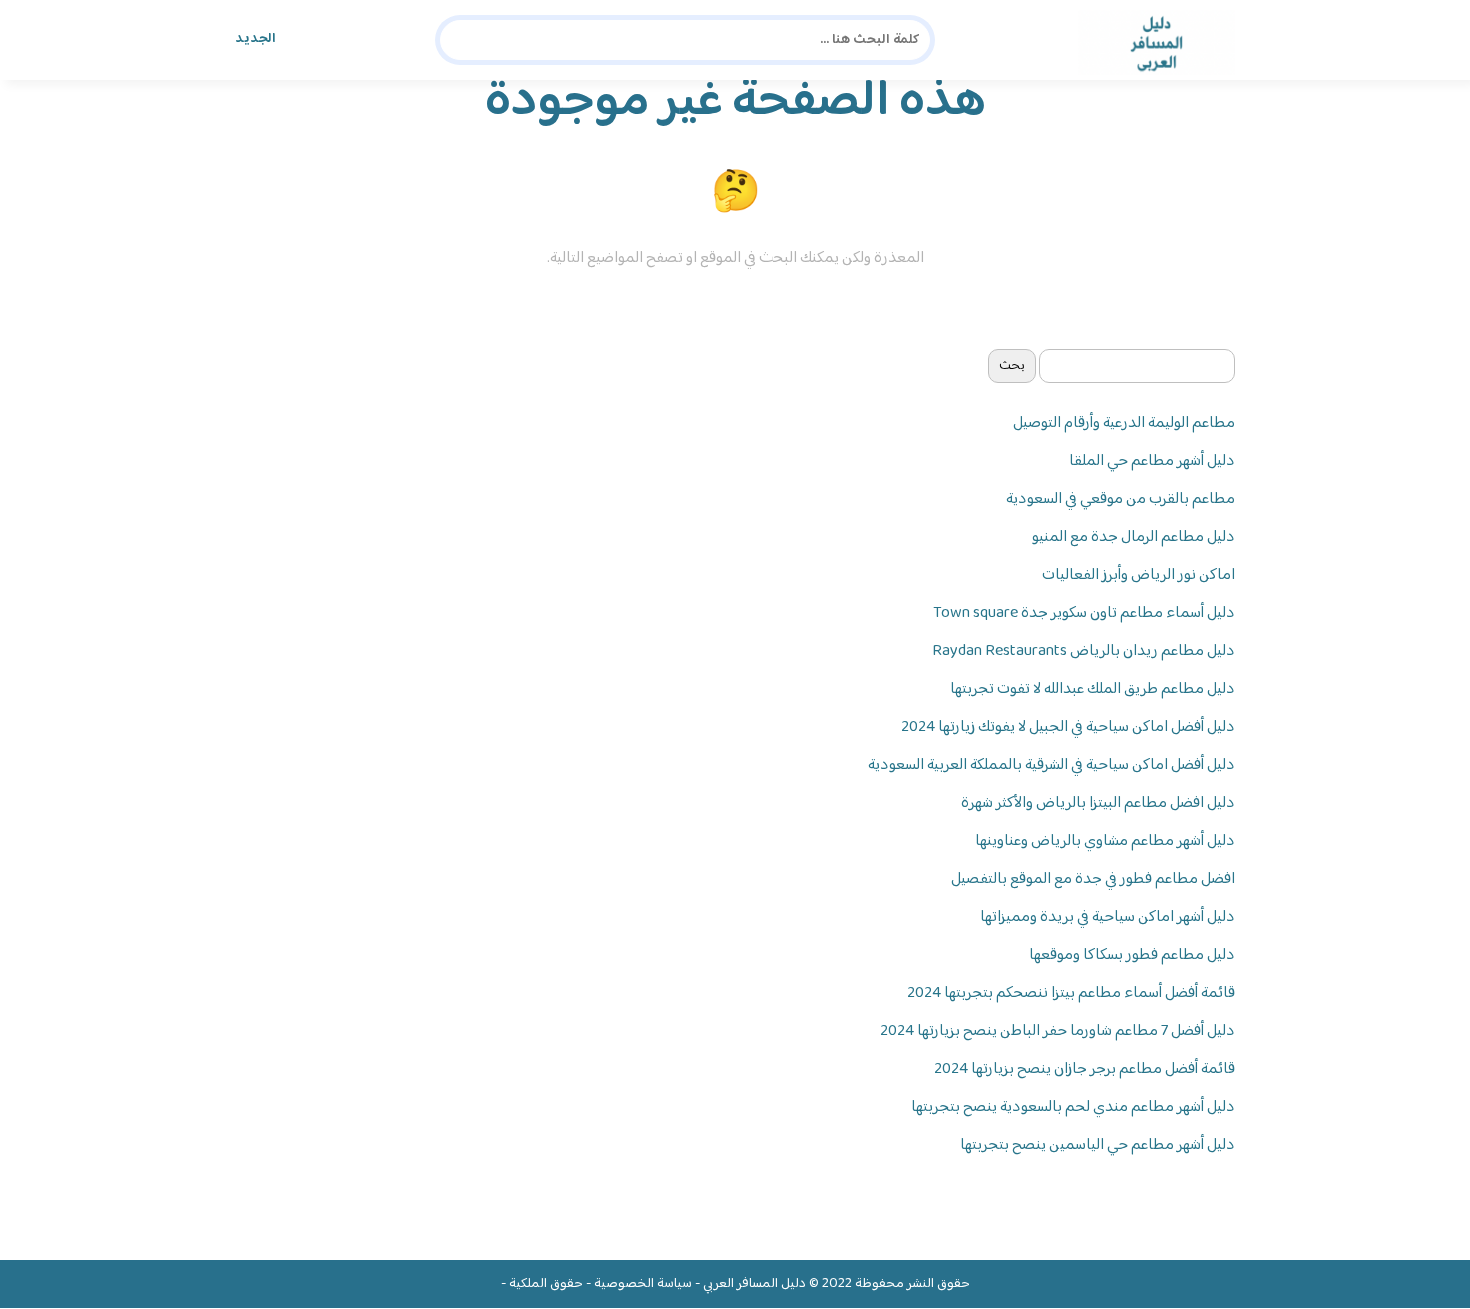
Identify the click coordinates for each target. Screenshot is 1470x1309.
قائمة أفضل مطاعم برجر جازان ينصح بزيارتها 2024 (1084, 1069)
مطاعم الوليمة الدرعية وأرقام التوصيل (1124, 423)
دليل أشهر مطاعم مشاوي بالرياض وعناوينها (1105, 841)
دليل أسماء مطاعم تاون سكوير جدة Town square (1084, 613)
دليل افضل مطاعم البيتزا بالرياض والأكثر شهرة (1098, 803)
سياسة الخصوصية (643, 1284)
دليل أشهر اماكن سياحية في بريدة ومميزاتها (1107, 917)
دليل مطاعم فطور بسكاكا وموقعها (1132, 955)
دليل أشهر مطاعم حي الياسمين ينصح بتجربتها (1097, 1145)
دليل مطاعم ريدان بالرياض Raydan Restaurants (1083, 651)
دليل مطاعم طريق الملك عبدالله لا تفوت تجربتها (1092, 689)
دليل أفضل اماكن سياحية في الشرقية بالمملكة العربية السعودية (1051, 765)
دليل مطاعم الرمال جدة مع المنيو (1133, 537)
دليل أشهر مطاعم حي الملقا (1152, 461)
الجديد (255, 39)
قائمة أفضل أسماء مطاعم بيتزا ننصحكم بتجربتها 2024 (1071, 993)
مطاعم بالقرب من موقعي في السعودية (1120, 499)
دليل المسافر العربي (754, 1284)
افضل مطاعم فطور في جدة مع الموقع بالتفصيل (1093, 879)
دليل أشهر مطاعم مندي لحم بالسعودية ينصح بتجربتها (1073, 1107)
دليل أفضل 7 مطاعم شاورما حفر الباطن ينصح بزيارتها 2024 (1057, 1031)
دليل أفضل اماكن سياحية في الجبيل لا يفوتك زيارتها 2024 (1068, 727)
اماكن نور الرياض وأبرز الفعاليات (1138, 575)
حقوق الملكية (546, 1284)
